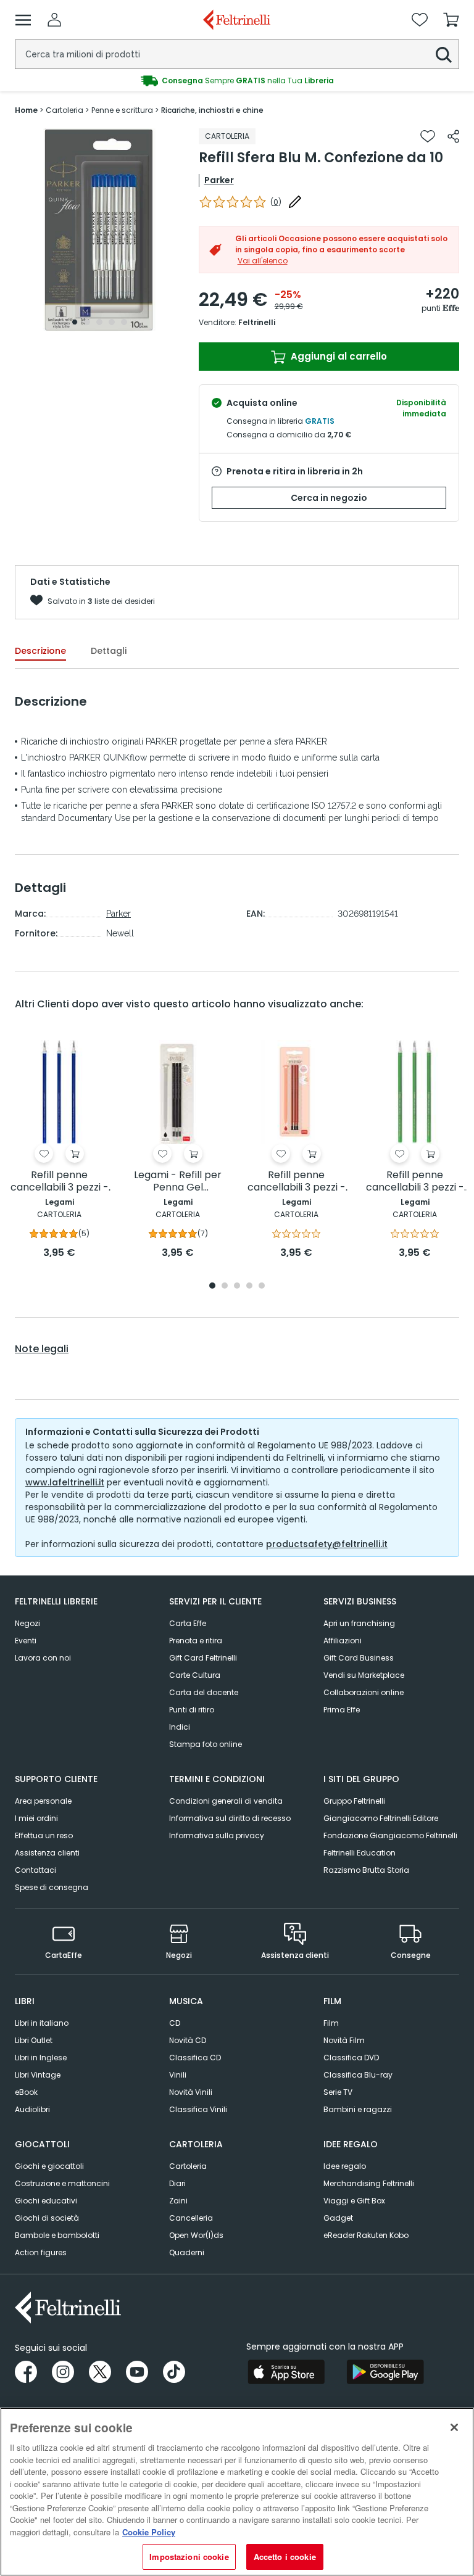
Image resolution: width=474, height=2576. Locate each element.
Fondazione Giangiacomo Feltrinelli (390, 1835)
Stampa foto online (206, 1744)
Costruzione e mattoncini (62, 2183)
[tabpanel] (99, 230)
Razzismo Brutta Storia (366, 1870)
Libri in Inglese (41, 2058)
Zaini (178, 2201)
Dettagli (109, 651)
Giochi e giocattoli (49, 2166)
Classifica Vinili (198, 2109)
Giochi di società (47, 2218)
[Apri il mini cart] (451, 20)
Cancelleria (191, 2218)
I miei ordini (36, 1818)
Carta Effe (188, 1623)
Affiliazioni (343, 1641)
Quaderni (187, 2252)
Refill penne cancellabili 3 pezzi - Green (415, 1182)
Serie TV (338, 2092)
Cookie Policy (149, 2532)
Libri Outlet (34, 2040)
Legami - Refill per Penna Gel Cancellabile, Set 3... (178, 1182)
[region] (237, 2492)
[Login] (54, 20)
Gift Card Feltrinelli (203, 1658)
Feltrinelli (257, 322)
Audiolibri (32, 2109)
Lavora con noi (43, 1658)
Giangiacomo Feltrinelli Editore (381, 1818)
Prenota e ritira (196, 1641)
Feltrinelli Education (360, 1853)
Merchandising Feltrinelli (369, 2183)
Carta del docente (204, 1692)
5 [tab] (124, 322)
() (276, 202)
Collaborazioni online (364, 1692)
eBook (26, 2092)
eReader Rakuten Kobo (366, 2235)
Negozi (27, 1623)
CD (175, 2023)
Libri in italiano (42, 2023)
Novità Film (344, 2040)
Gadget (338, 2218)
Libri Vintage (38, 2075)
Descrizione (40, 651)
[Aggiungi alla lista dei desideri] (428, 136)
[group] (237, 81)
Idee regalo (345, 2166)
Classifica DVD (351, 2058)
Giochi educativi (46, 2201)
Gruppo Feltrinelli (354, 1801)
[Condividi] (453, 136)
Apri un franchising (359, 1623)
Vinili (178, 2075)
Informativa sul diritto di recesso (230, 1818)
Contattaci (35, 1870)
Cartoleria (188, 2166)
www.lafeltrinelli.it (65, 1482)
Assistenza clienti (47, 1853)
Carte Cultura (195, 1675)
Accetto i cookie (285, 2557)
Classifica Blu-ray (358, 2075)
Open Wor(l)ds (196, 2235)
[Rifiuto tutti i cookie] (454, 2427)
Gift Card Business (359, 1658)
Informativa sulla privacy (217, 1835)
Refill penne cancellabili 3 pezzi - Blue (60, 1182)
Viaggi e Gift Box (354, 2201)
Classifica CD (195, 2058)
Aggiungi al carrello (338, 356)
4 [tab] (112, 322)
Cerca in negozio (329, 498)
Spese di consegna (52, 1887)
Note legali (42, 1349)
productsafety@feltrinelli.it (327, 1544)
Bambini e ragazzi (358, 2109)
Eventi (26, 1641)
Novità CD (188, 2040)
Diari (177, 2183)
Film (331, 2023)
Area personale (43, 1801)
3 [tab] (99, 322)
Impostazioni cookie (189, 2557)
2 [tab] (87, 322)
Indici (180, 1727)
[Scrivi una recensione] (295, 202)
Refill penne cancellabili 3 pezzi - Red (297, 1182)
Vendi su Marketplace (364, 1675)
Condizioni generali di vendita (226, 1801)
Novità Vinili (191, 2092)
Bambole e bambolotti (57, 2235)
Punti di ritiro (192, 1710)
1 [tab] (75, 322)
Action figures (41, 2252)
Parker (219, 180)
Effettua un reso (44, 1835)
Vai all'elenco (263, 261)
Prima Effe (342, 1710)
